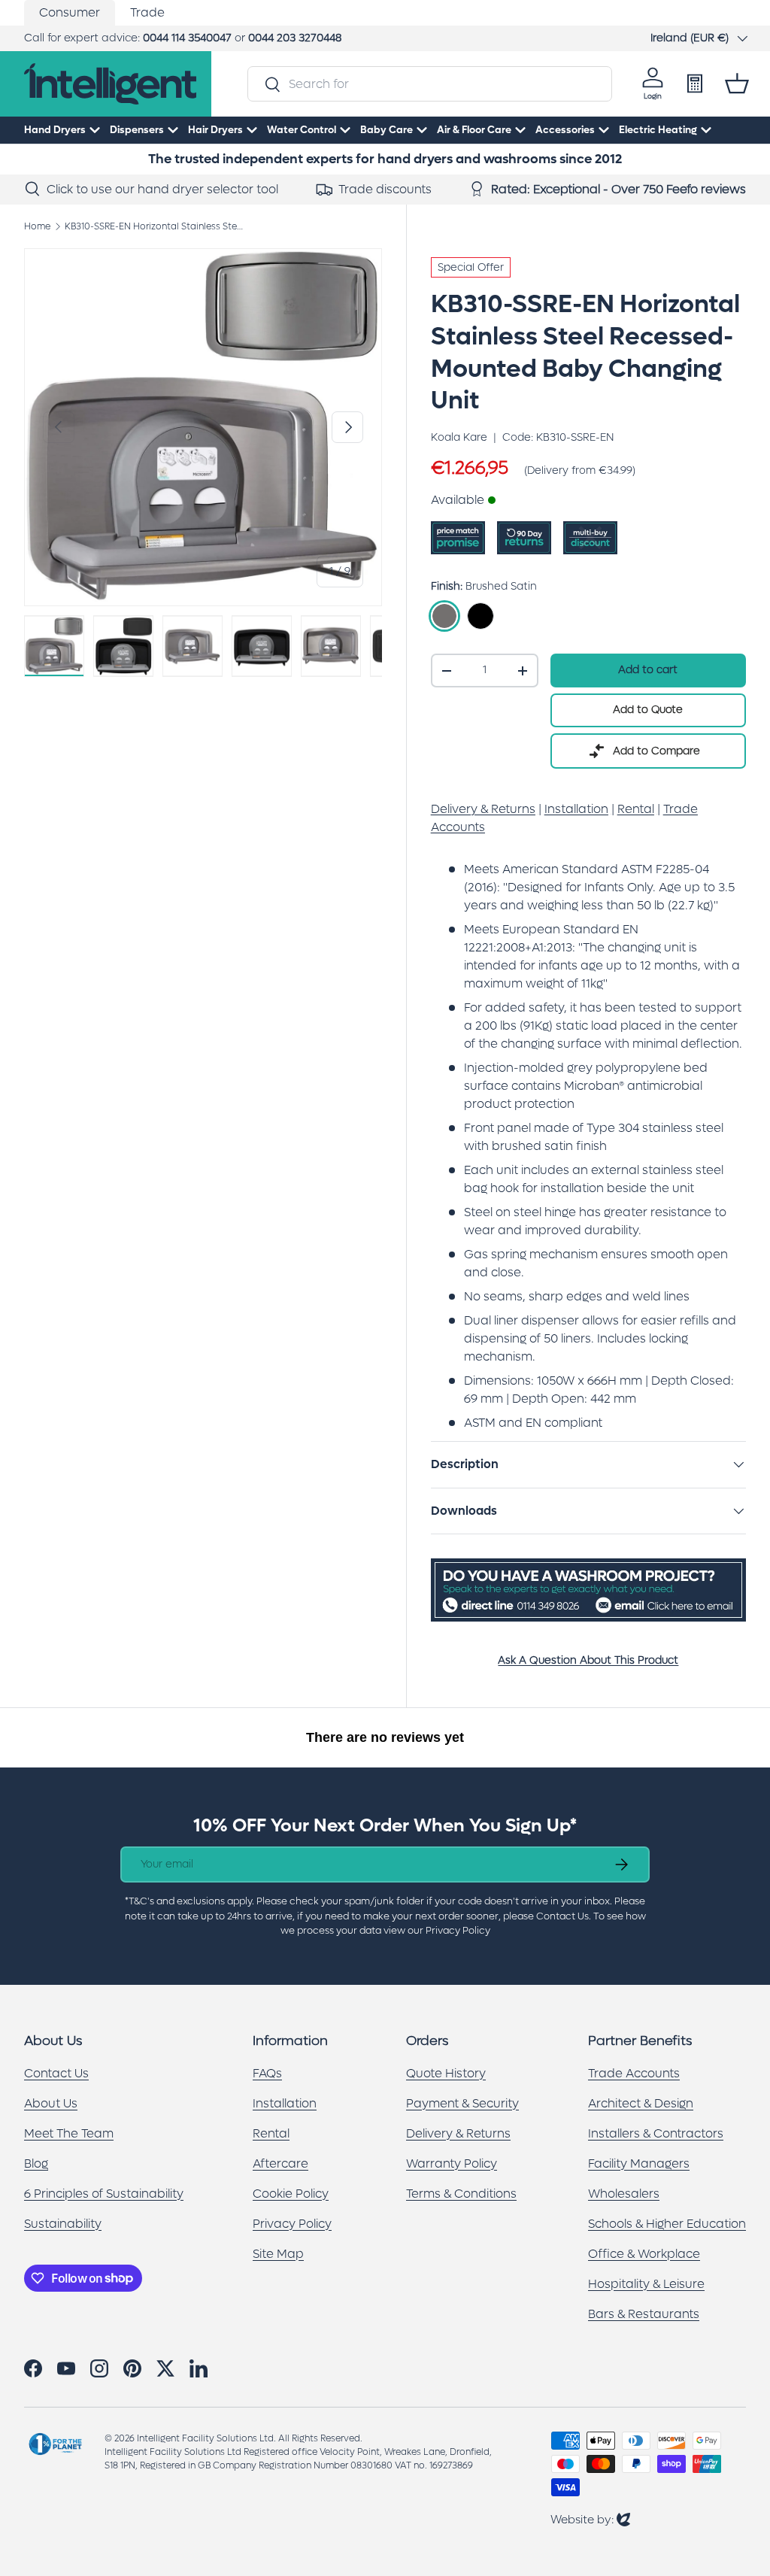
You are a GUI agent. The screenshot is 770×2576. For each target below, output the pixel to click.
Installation (285, 2103)
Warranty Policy (452, 2163)
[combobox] (429, 84)
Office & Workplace (644, 2254)
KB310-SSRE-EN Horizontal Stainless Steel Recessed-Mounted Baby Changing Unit (155, 226)
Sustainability (63, 2224)
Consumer (70, 12)
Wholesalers (624, 2194)
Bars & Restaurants (644, 2314)
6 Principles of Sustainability (104, 2194)
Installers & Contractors (656, 2133)
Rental (271, 2133)
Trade (147, 12)
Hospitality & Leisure (646, 2284)
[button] (737, 83)
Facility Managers (639, 2163)
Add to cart (648, 670)
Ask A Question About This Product (588, 1660)
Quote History (446, 2073)
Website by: (590, 2519)
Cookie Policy (291, 2194)
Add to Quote (648, 710)
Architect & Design (641, 2103)
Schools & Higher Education (667, 2224)
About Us (51, 2103)
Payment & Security (462, 2103)
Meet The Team (69, 2133)
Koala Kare (459, 437)
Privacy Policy (292, 2224)
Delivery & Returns (458, 2133)
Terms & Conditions (461, 2194)
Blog (36, 2163)
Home (37, 226)
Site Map (278, 2254)
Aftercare (280, 2163)
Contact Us (56, 2073)
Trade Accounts (634, 2073)
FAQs (267, 2073)
